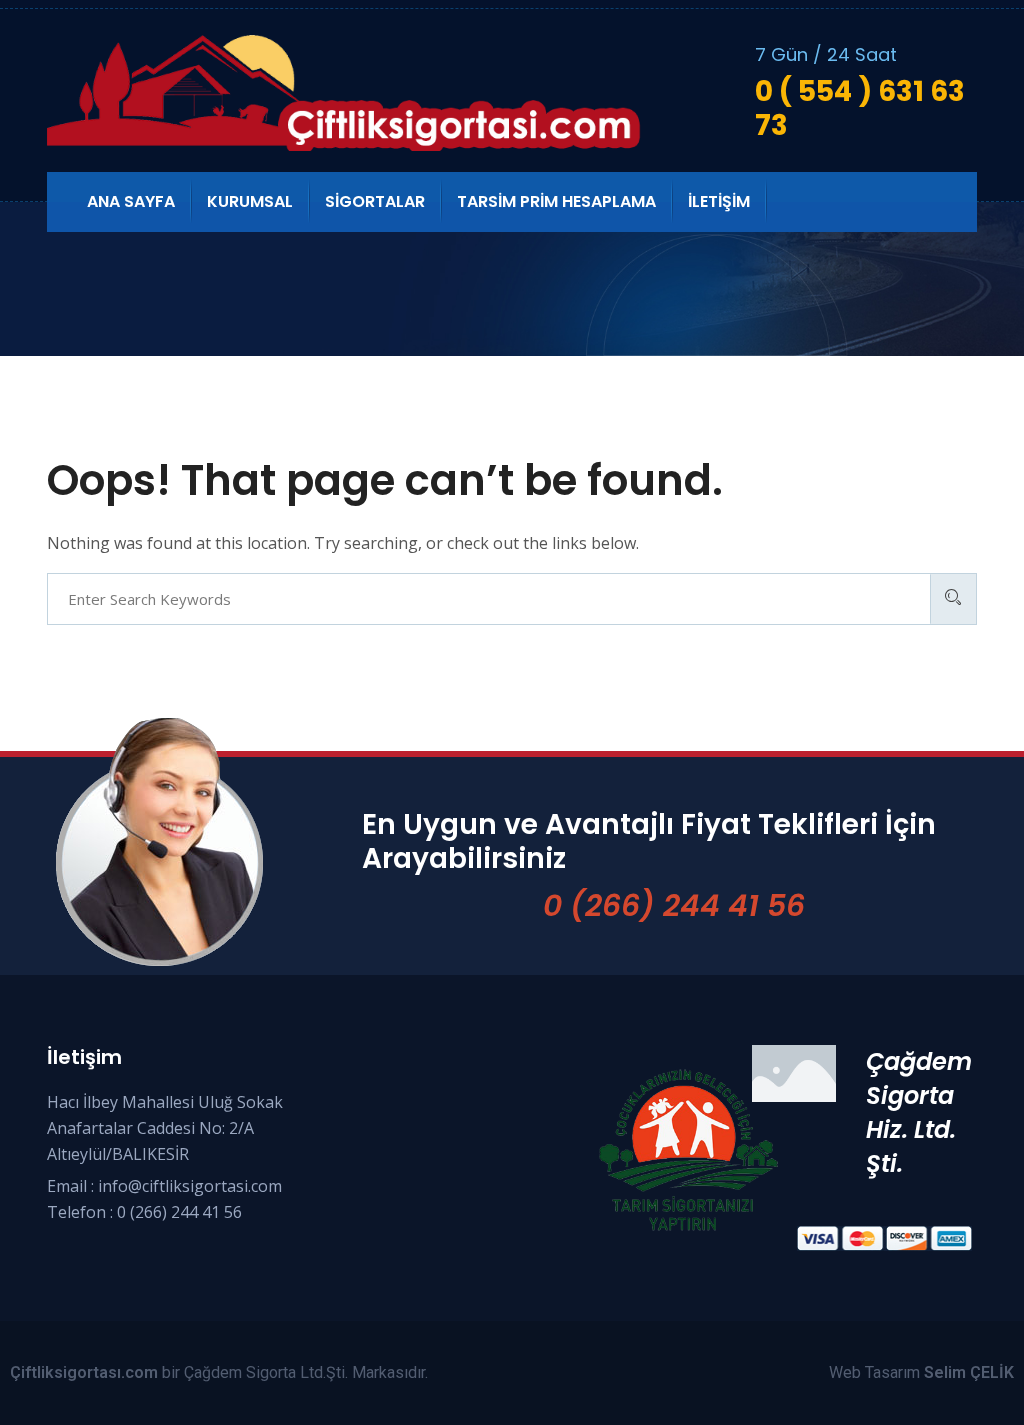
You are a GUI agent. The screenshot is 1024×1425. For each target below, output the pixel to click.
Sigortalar (375, 201)
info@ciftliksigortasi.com (190, 1186)
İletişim (719, 201)
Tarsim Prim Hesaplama (556, 201)
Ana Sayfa (131, 201)
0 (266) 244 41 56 (674, 905)
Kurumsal (250, 201)
